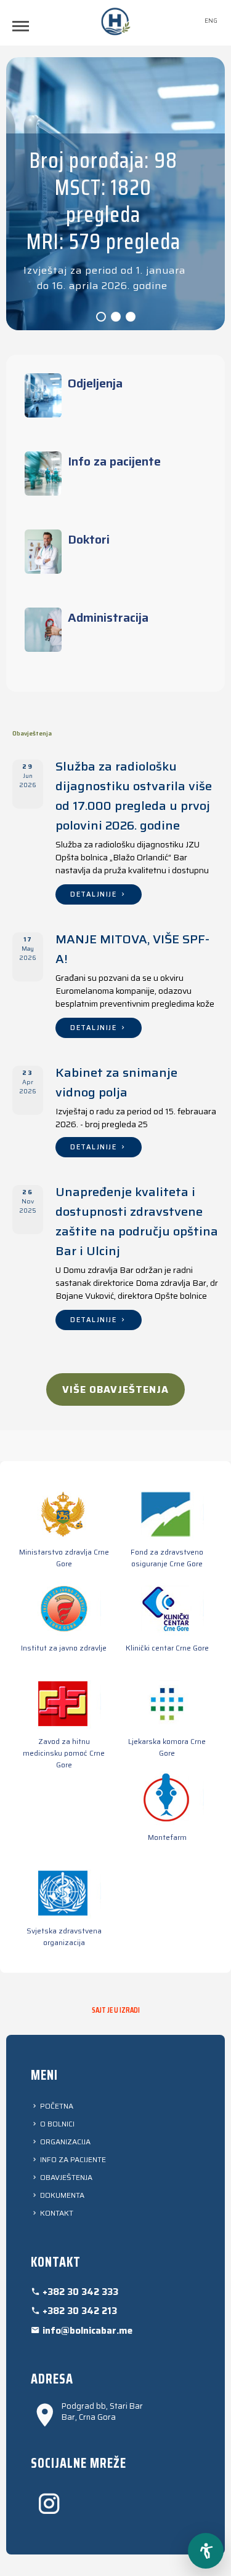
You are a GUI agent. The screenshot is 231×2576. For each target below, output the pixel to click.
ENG (211, 21)
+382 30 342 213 (79, 2311)
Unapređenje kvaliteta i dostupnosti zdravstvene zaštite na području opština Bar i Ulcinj (137, 1221)
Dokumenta (61, 2195)
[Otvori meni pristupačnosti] (206, 2551)
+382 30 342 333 (79, 2292)
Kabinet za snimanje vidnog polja (116, 1082)
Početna (56, 2106)
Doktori (89, 539)
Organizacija (64, 2142)
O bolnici (56, 2124)
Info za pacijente (114, 461)
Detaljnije (95, 894)
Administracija (108, 617)
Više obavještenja (115, 1389)
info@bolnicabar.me (86, 2331)
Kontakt (56, 2213)
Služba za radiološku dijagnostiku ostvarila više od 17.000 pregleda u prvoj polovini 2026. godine (134, 796)
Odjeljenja (95, 383)
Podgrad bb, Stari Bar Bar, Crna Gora (102, 2412)
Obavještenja (65, 2177)
